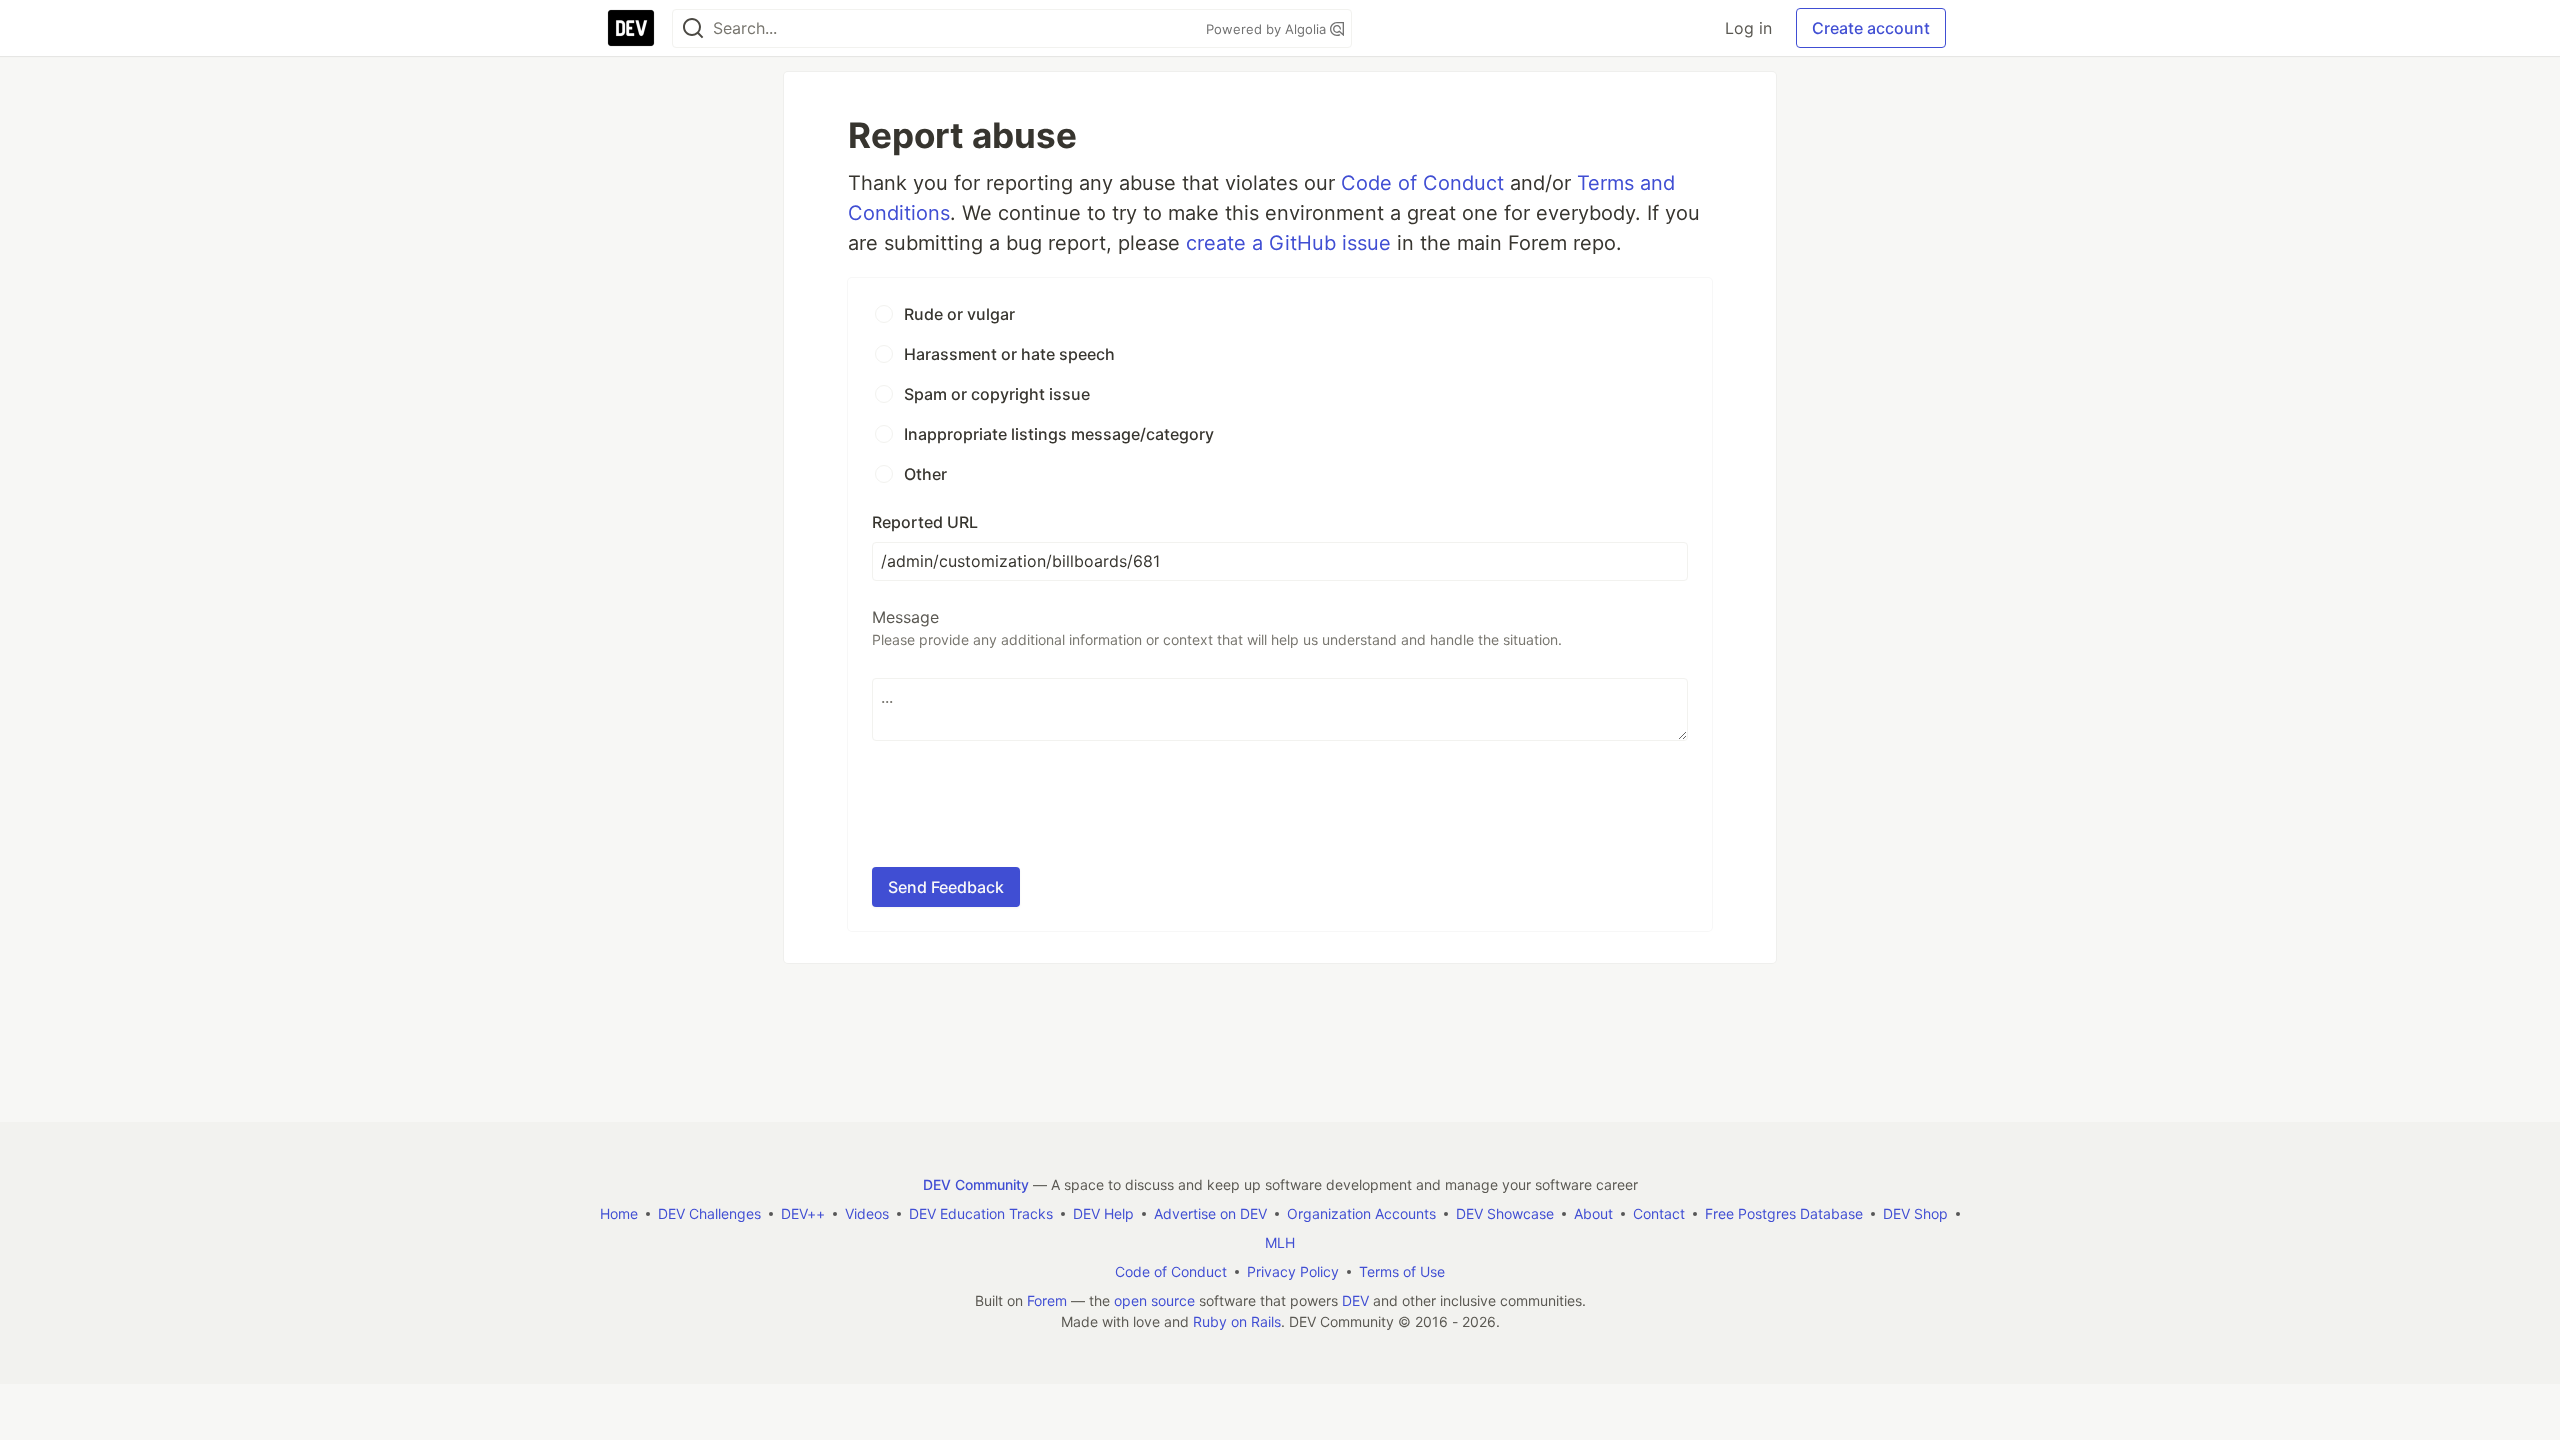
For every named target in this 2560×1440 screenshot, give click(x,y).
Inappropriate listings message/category (1059, 434)
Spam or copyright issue (997, 394)
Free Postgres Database (1784, 1213)
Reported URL (925, 522)
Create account (1871, 28)
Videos (867, 1213)
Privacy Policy (1293, 1271)
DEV (1355, 1300)
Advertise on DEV (1210, 1213)
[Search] (693, 28)
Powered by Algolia (1268, 29)
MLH (1280, 1242)
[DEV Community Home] (631, 28)
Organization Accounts (1361, 1213)
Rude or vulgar (959, 314)
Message (1217, 627)
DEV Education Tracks (981, 1213)
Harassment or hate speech (1009, 354)
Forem (1047, 1300)
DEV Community (976, 1184)
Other (925, 474)
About (1593, 1213)
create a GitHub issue (1288, 243)
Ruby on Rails (1237, 1321)
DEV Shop (1915, 1213)
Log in (1748, 28)
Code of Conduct (1422, 183)
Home (619, 1213)
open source (1154, 1300)
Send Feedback (946, 887)
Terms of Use (1402, 1271)
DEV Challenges (709, 1213)
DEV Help (1103, 1213)
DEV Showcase (1505, 1213)
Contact (1659, 1213)
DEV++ (803, 1213)
